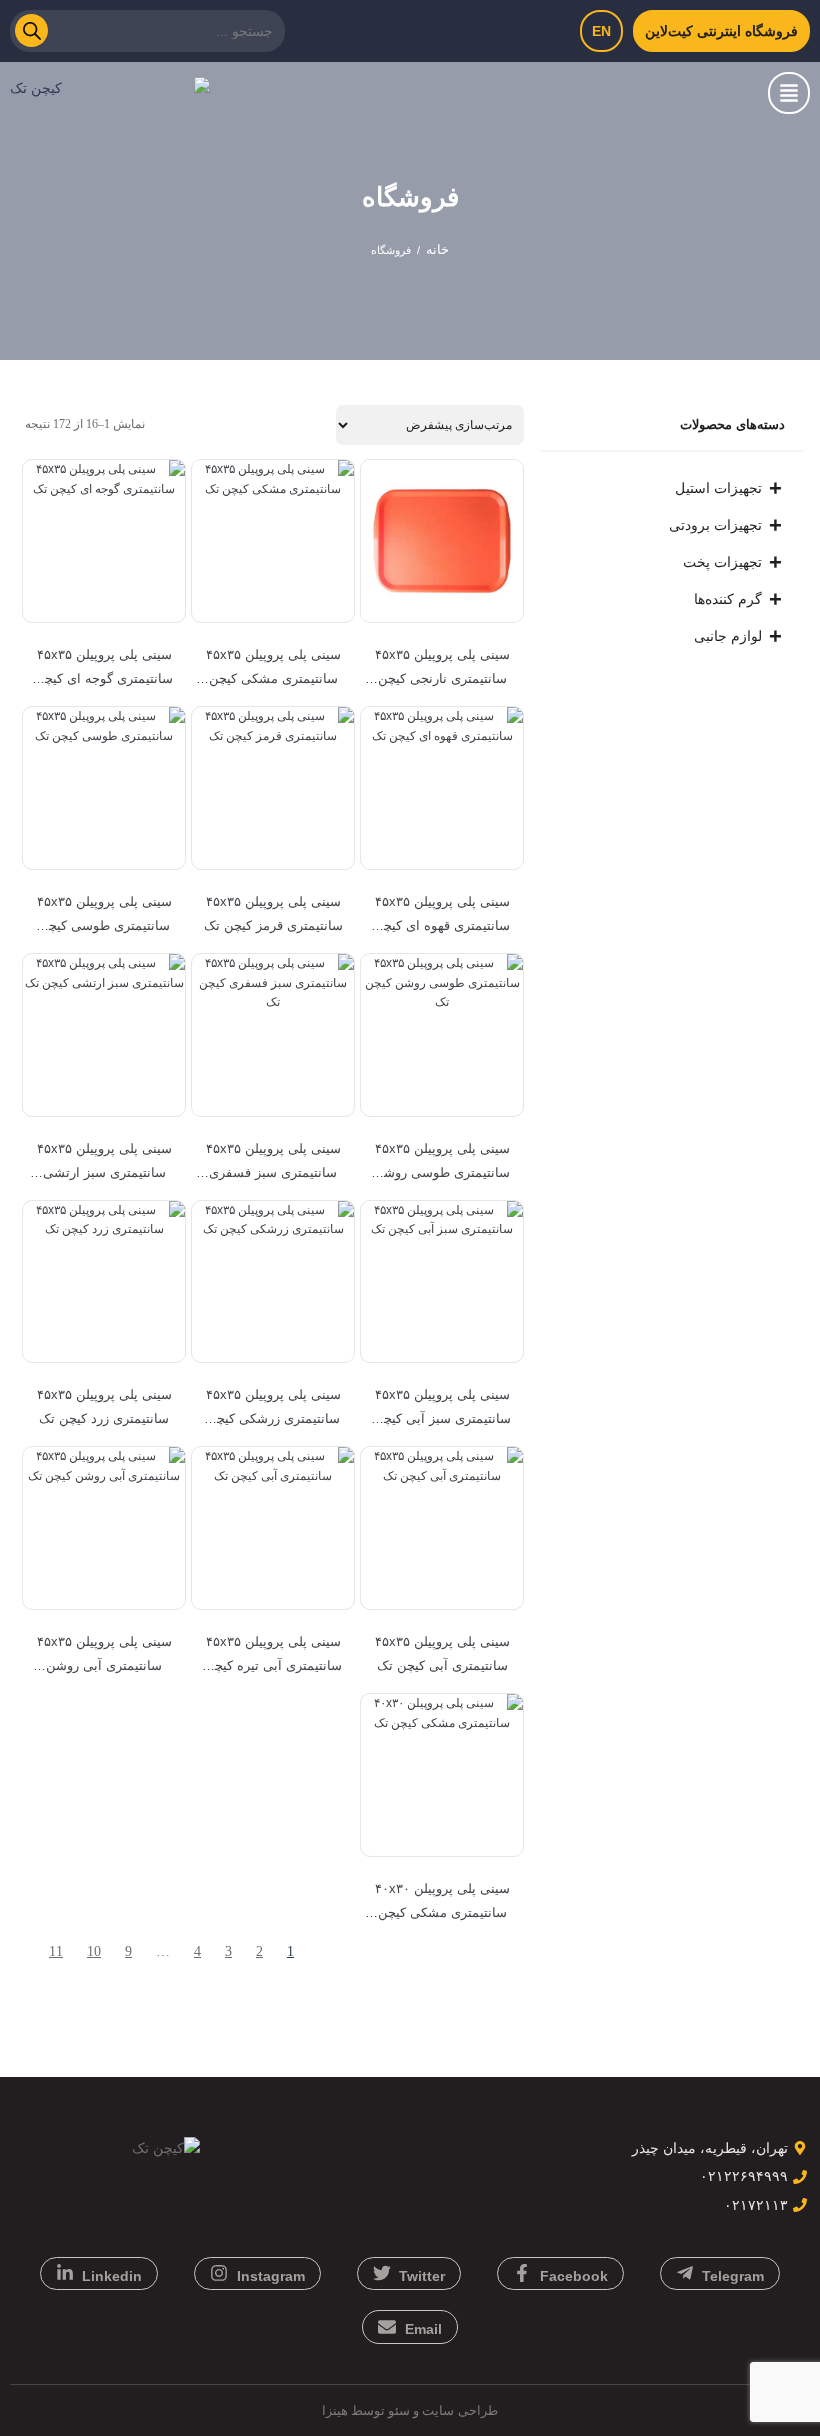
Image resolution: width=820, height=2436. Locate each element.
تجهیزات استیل (718, 488)
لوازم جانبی (728, 636)
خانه (437, 249)
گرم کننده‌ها (728, 599)
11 (56, 1951)
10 (94, 1951)
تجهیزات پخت (722, 562)
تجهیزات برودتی (715, 525)
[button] (789, 93)
